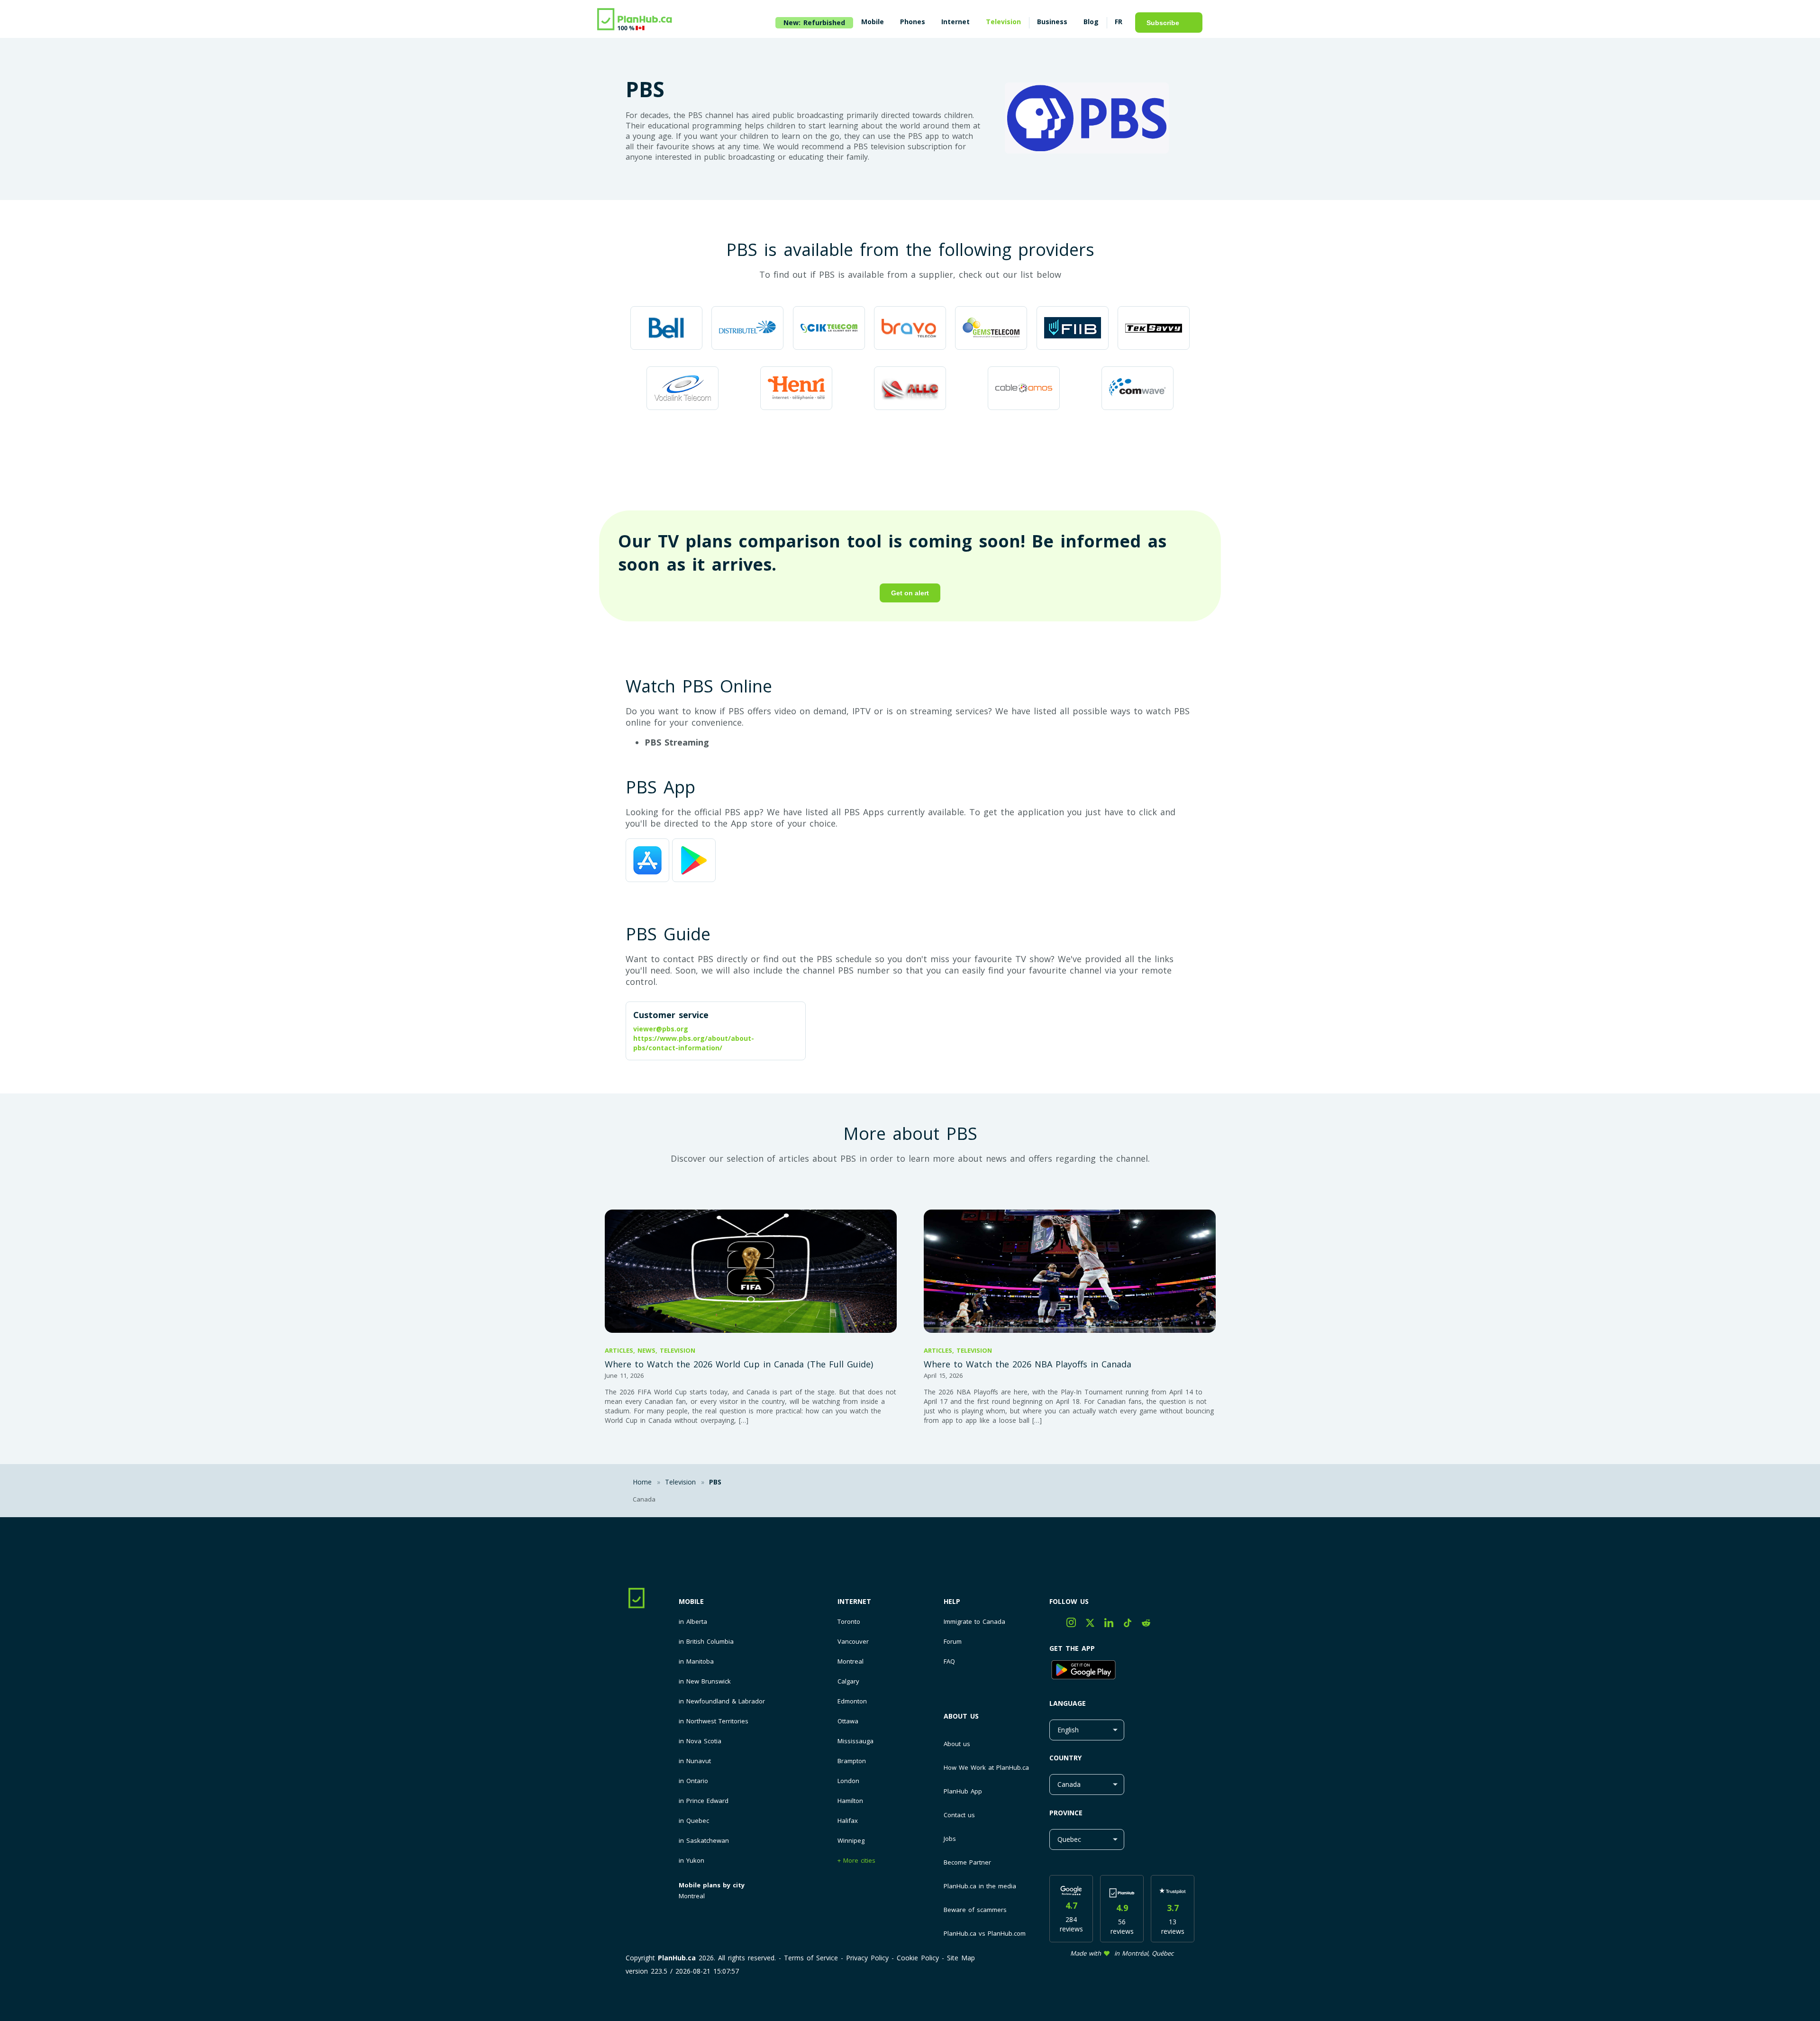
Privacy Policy (867, 1958)
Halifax (848, 1821)
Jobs (950, 1839)
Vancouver (853, 1642)
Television (1003, 22)
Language (1068, 1703)
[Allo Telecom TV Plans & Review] (910, 389)
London (848, 1781)
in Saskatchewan (704, 1841)
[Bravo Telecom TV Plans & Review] (910, 329)
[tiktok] (1133, 1625)
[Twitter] (1095, 1625)
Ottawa (848, 1721)
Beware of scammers (975, 1910)
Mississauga (855, 1741)
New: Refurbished (814, 23)
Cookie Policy (918, 1958)
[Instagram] (1076, 1625)
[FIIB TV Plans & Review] (1073, 329)
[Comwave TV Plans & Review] (1137, 389)
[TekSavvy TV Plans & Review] (1154, 329)
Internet (854, 1601)
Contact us (959, 1815)
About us (961, 1716)
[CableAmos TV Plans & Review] (1024, 389)
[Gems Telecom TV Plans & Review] (991, 329)
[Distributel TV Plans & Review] (747, 329)
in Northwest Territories (714, 1721)
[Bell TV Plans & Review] (666, 329)
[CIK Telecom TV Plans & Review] (829, 329)
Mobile (691, 1601)
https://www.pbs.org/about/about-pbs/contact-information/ (694, 1043)
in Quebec (694, 1821)
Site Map (961, 1958)
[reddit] (1150, 1625)
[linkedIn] (1114, 1625)
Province (1066, 1813)
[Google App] (1122, 1671)
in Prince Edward (704, 1801)
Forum (953, 1642)
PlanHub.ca (677, 1958)
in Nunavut (695, 1761)
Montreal (692, 1896)
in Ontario (693, 1781)
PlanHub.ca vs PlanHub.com (985, 1933)
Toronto (849, 1622)
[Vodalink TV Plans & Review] (682, 389)
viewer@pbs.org (661, 1029)
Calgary (848, 1681)
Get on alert (910, 593)
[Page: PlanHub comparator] (635, 20)
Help (952, 1601)
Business (1052, 22)
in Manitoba (696, 1661)
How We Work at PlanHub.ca (986, 1767)
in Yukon (692, 1861)
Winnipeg (851, 1841)
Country (1065, 1758)
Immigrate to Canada (974, 1622)
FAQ (949, 1661)
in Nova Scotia (700, 1741)
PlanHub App (963, 1791)
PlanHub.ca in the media (980, 1886)
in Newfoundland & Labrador (722, 1701)
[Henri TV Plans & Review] (796, 389)
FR (1119, 22)
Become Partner (967, 1862)
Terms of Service (811, 1958)
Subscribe (1163, 23)
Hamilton (850, 1801)
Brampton (852, 1761)
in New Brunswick (705, 1681)
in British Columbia (706, 1642)
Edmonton (852, 1701)
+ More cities (856, 1861)
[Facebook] (1058, 1625)
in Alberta (693, 1622)
